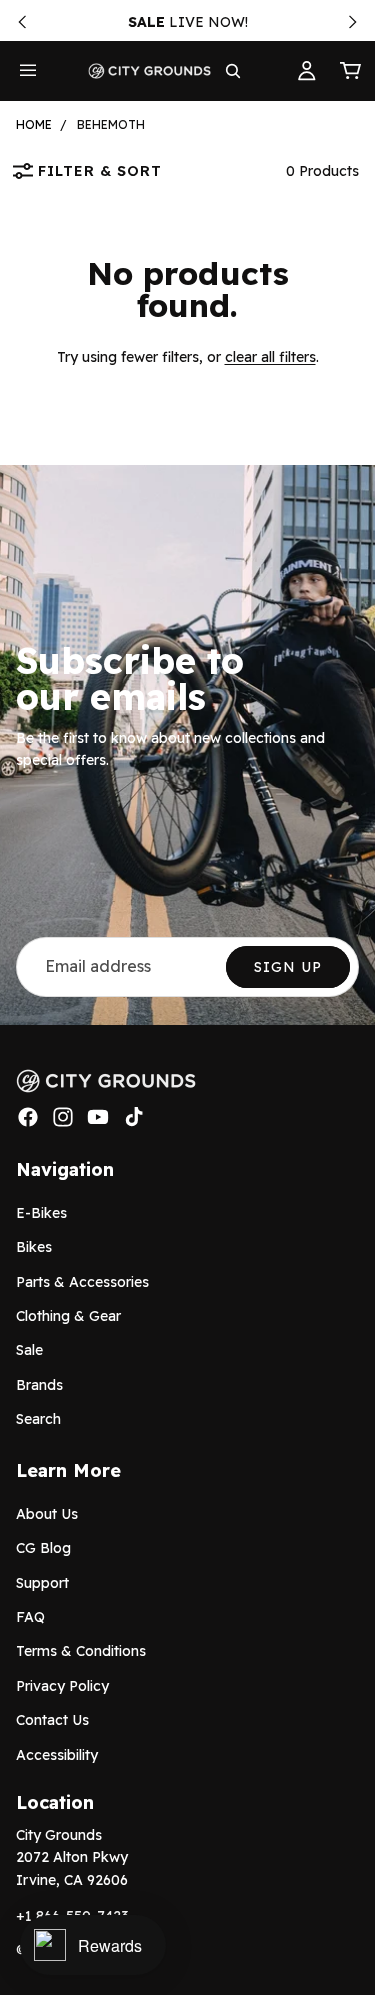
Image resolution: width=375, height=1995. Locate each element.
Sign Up (288, 967)
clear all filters (270, 357)
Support (42, 1583)
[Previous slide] (22, 22)
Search (38, 1419)
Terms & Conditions (81, 1651)
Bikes (34, 1247)
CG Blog (43, 1548)
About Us (47, 1514)
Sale (29, 1350)
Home (34, 124)
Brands (39, 1385)
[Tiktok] (134, 1117)
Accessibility (57, 1754)
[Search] (233, 71)
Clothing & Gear (68, 1316)
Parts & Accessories (82, 1281)
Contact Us (52, 1720)
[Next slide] (353, 22)
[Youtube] (98, 1117)
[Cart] (351, 71)
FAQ (30, 1617)
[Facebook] (28, 1117)
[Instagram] (63, 1117)
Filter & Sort (100, 171)
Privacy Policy (62, 1686)
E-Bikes (41, 1213)
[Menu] (28, 71)
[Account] (307, 71)
